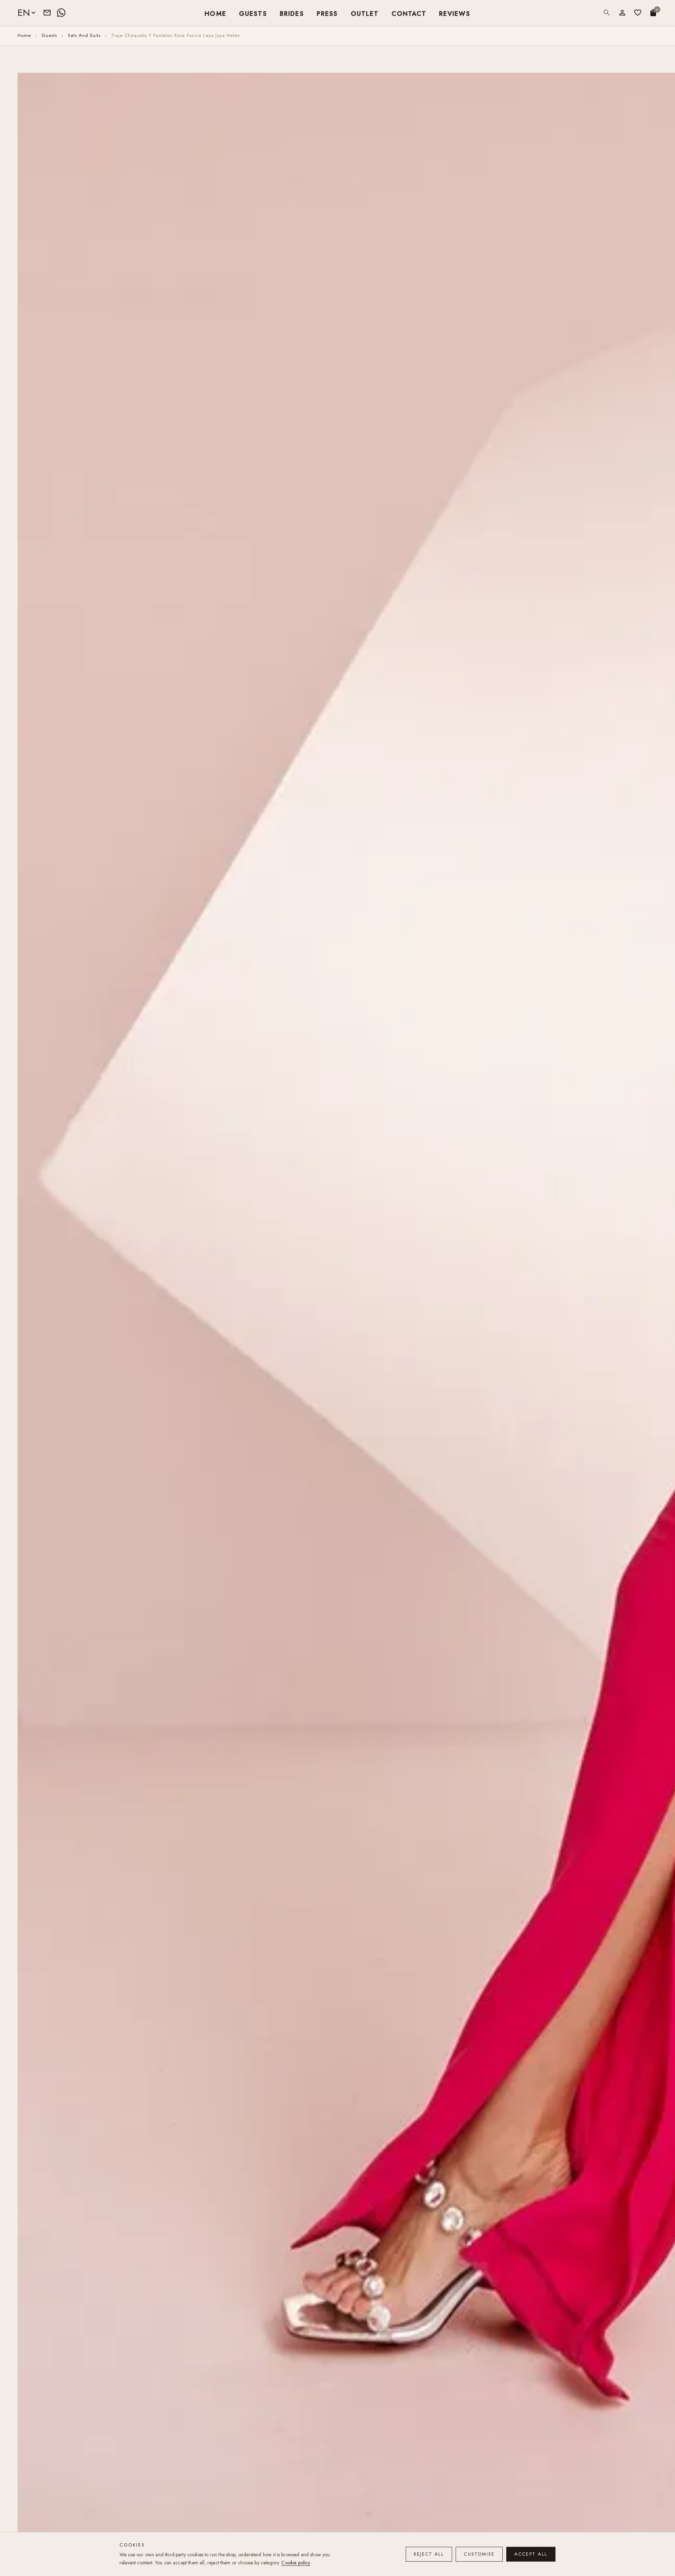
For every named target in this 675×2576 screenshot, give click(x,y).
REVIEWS (455, 13)
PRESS (327, 13)
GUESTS (253, 13)
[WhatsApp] (61, 13)
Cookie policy (296, 2563)
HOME (216, 13)
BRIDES (292, 13)
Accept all (531, 2554)
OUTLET (365, 13)
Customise (479, 2554)
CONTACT (409, 13)
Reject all (429, 2554)
